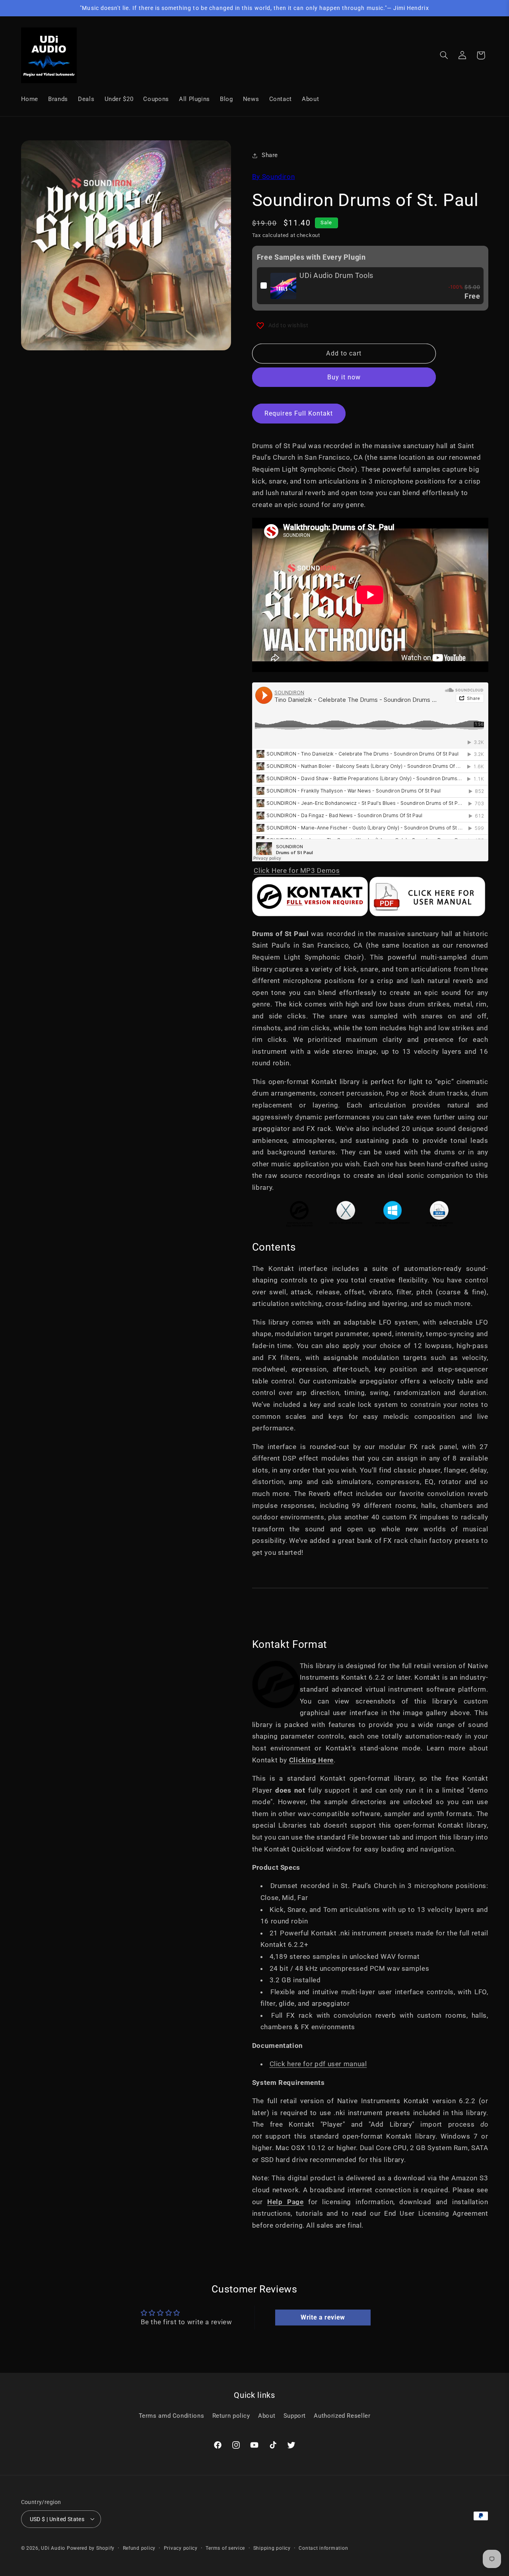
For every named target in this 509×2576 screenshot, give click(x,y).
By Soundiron (274, 177)
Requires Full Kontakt (299, 413)
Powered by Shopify (91, 2548)
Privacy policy (181, 2548)
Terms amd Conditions (172, 2415)
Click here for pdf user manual (318, 2064)
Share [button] (270, 155)
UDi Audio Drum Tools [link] (336, 275)
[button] (444, 55)
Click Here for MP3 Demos (297, 871)
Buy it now (344, 378)
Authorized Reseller (342, 2415)
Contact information (323, 2548)
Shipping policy (272, 2548)
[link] (284, 286)
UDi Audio (53, 2548)
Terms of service (225, 2548)
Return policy (231, 2415)
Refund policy (139, 2548)
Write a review (323, 2317)
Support (295, 2415)
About (267, 2415)
